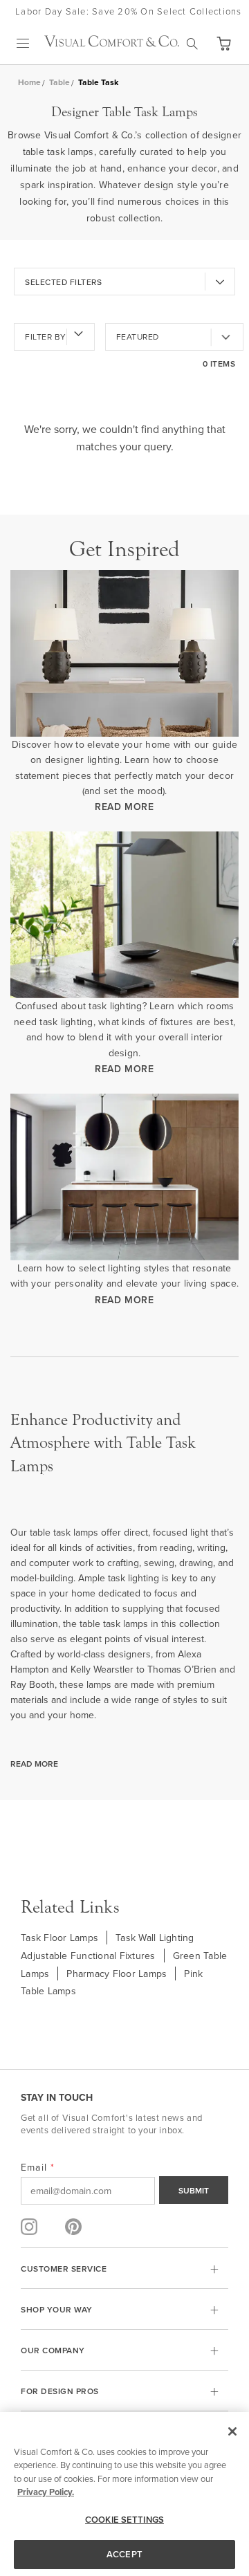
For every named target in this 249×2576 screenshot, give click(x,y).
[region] (124, 2494)
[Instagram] (29, 2227)
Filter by (46, 337)
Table (59, 82)
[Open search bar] (192, 44)
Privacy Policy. (46, 2492)
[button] (223, 44)
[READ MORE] (124, 653)
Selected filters (63, 282)
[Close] (232, 2431)
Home (29, 82)
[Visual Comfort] (112, 43)
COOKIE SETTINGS (124, 2520)
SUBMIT (194, 2190)
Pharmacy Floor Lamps (117, 1974)
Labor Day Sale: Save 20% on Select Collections (129, 11)
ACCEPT (124, 2554)
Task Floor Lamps (59, 1938)
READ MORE (124, 807)
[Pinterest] (73, 2227)
